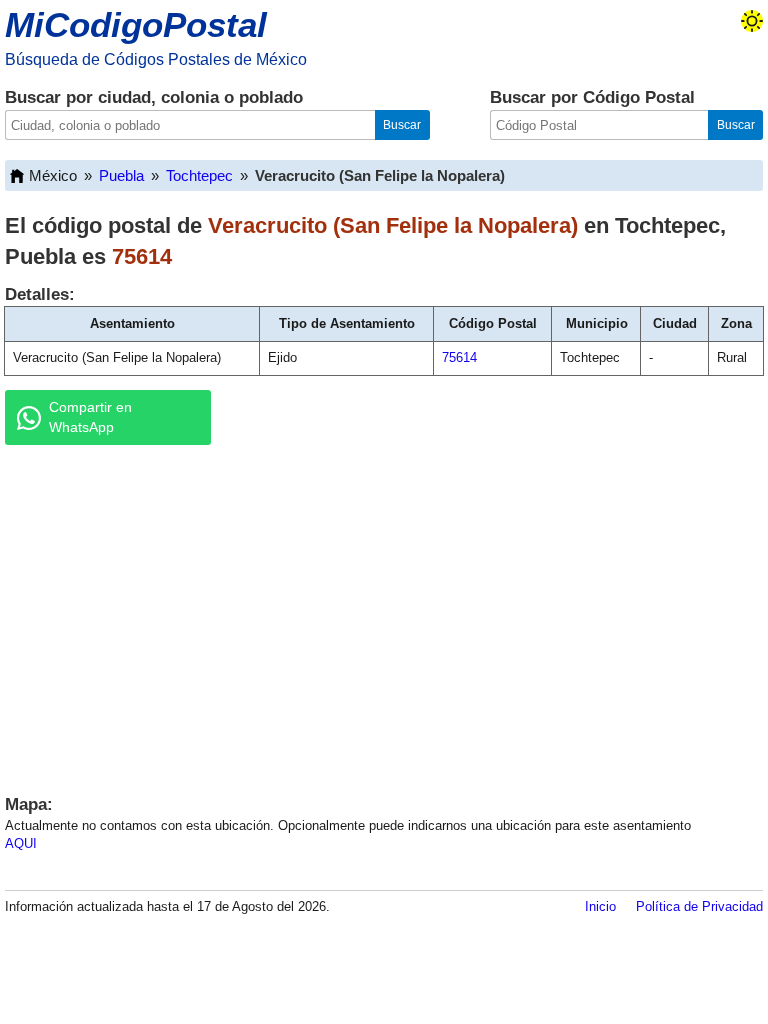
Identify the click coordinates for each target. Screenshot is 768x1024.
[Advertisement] (384, 615)
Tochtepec (199, 175)
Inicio (600, 906)
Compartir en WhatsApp (90, 417)
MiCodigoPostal (136, 24)
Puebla (121, 175)
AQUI (21, 843)
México (53, 175)
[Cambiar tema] (752, 21)
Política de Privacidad (699, 906)
